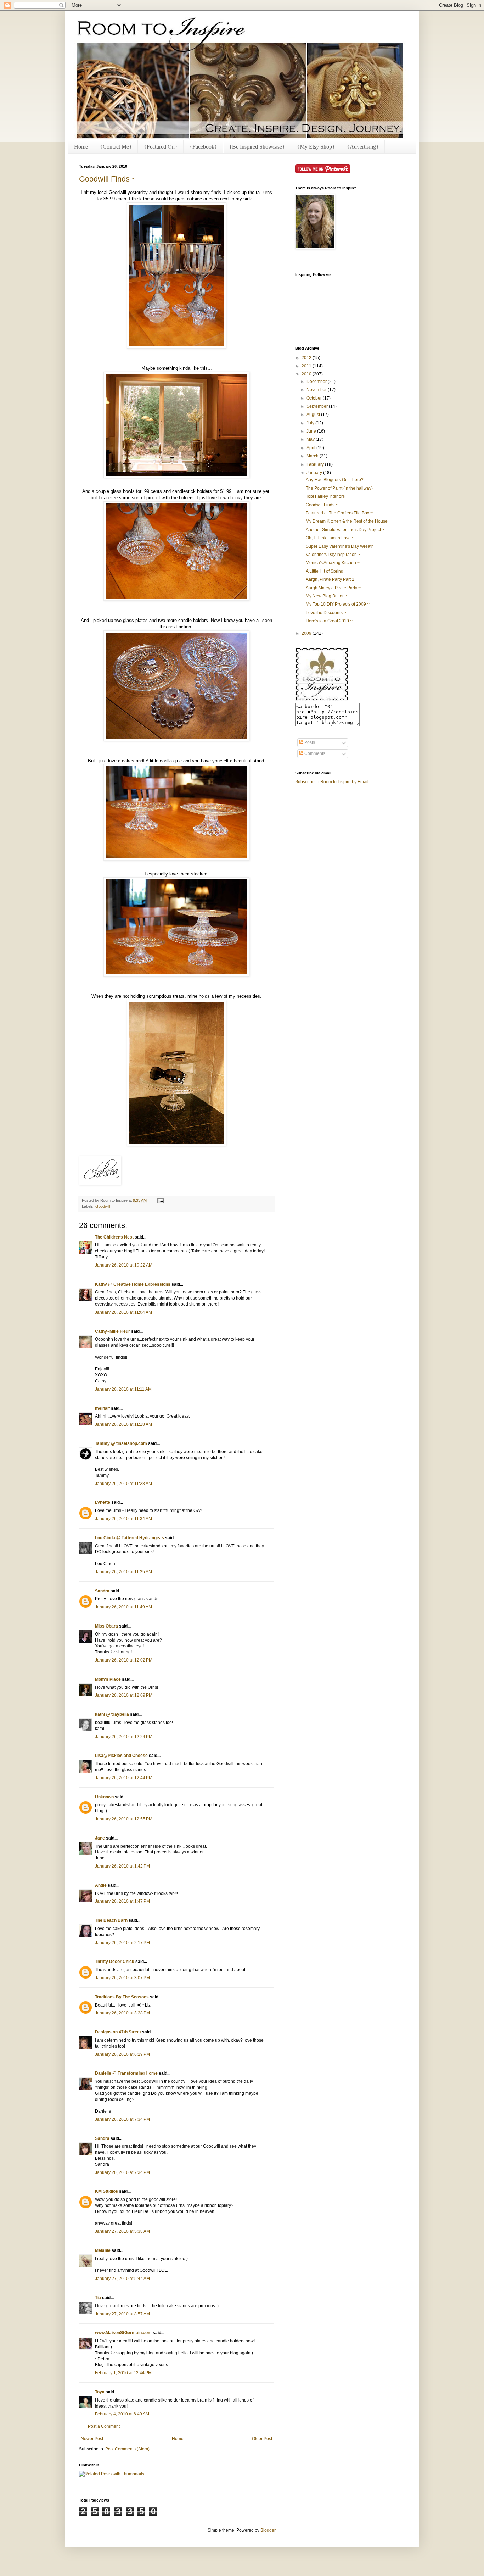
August (314, 415)
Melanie (103, 2250)
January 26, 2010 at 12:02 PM (124, 1660)
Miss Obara (106, 1626)
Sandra (102, 1591)
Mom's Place (108, 1679)
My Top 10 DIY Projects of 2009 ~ (338, 604)
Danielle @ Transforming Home (126, 2073)
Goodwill (103, 1206)
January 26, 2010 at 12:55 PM (124, 1819)
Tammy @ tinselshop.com (121, 1443)
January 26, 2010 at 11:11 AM (123, 1389)
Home (81, 147)
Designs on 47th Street (118, 2032)
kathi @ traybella (112, 1714)
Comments (314, 753)
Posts (309, 742)
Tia (98, 2298)
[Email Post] (160, 1200)
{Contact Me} (116, 147)
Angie (101, 1885)
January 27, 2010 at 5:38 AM (122, 2231)
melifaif (102, 1408)
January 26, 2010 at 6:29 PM (122, 2054)
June (312, 431)
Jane (100, 1838)
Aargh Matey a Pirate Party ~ (333, 588)
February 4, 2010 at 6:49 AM (122, 2414)
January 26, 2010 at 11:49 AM (123, 1607)
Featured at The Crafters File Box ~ (339, 513)
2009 (307, 633)
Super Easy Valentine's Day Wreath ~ (342, 546)
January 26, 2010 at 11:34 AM (123, 1519)
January (315, 473)
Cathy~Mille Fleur (112, 1331)
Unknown (104, 1797)
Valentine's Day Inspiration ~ (333, 555)
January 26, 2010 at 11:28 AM (123, 1484)
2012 (307, 358)
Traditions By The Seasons (122, 1997)
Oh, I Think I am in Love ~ (330, 538)
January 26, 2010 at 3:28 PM (122, 2013)
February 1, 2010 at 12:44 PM (123, 2373)
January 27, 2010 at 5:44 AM (122, 2279)
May (311, 439)
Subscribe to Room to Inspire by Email (332, 782)
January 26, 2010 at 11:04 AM (123, 1312)
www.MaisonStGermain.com (123, 2333)
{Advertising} (363, 147)
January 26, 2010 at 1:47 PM (122, 1901)
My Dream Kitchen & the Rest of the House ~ (348, 521)
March (313, 456)
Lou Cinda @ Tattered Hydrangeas (130, 1538)
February (316, 464)
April (311, 448)
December (317, 382)
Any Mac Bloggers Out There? (335, 480)
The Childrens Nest (114, 1237)
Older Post (262, 2439)
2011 (307, 366)
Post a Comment (104, 2426)
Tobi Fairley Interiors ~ (327, 496)
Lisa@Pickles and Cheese (121, 1756)
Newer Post (92, 2439)
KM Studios (106, 2191)
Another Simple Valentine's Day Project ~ (345, 530)
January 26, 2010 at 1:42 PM (122, 1866)
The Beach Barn (111, 1920)
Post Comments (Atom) (127, 2449)
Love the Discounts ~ (326, 613)
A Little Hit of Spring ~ (326, 571)
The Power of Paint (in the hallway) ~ (341, 488)
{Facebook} (203, 147)
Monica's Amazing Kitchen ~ (333, 563)
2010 (307, 374)
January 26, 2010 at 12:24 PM (124, 1737)
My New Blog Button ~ (327, 596)
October (315, 398)
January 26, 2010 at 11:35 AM (123, 1572)
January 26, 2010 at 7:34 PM (122, 2119)
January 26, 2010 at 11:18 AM (123, 1424)
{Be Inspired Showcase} (257, 147)
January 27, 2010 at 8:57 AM (122, 2314)
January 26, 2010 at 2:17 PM (122, 1943)
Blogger (268, 2530)
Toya (100, 2392)
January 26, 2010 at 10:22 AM (124, 1265)
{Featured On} (161, 147)
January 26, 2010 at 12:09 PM (124, 1695)
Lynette (103, 1502)
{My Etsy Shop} (316, 147)
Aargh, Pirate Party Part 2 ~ (332, 579)
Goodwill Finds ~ (108, 179)
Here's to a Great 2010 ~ (329, 621)
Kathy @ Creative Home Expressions (133, 1284)
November (317, 390)
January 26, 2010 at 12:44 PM (124, 1778)
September (318, 406)
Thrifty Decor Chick (115, 1962)
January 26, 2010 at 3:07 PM (122, 1978)
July (311, 423)
